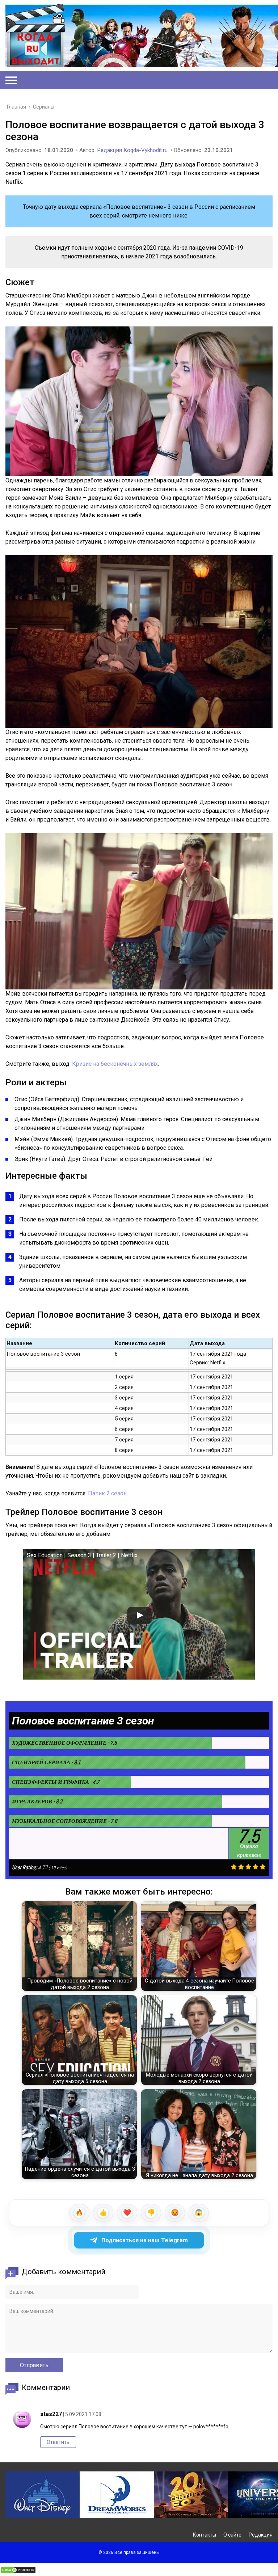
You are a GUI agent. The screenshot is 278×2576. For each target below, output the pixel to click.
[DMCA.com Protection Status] (18, 2571)
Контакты (205, 2535)
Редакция (261, 2535)
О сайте (232, 2535)
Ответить (58, 2442)
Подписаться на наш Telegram (145, 2240)
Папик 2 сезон (107, 1493)
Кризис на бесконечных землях (115, 1064)
